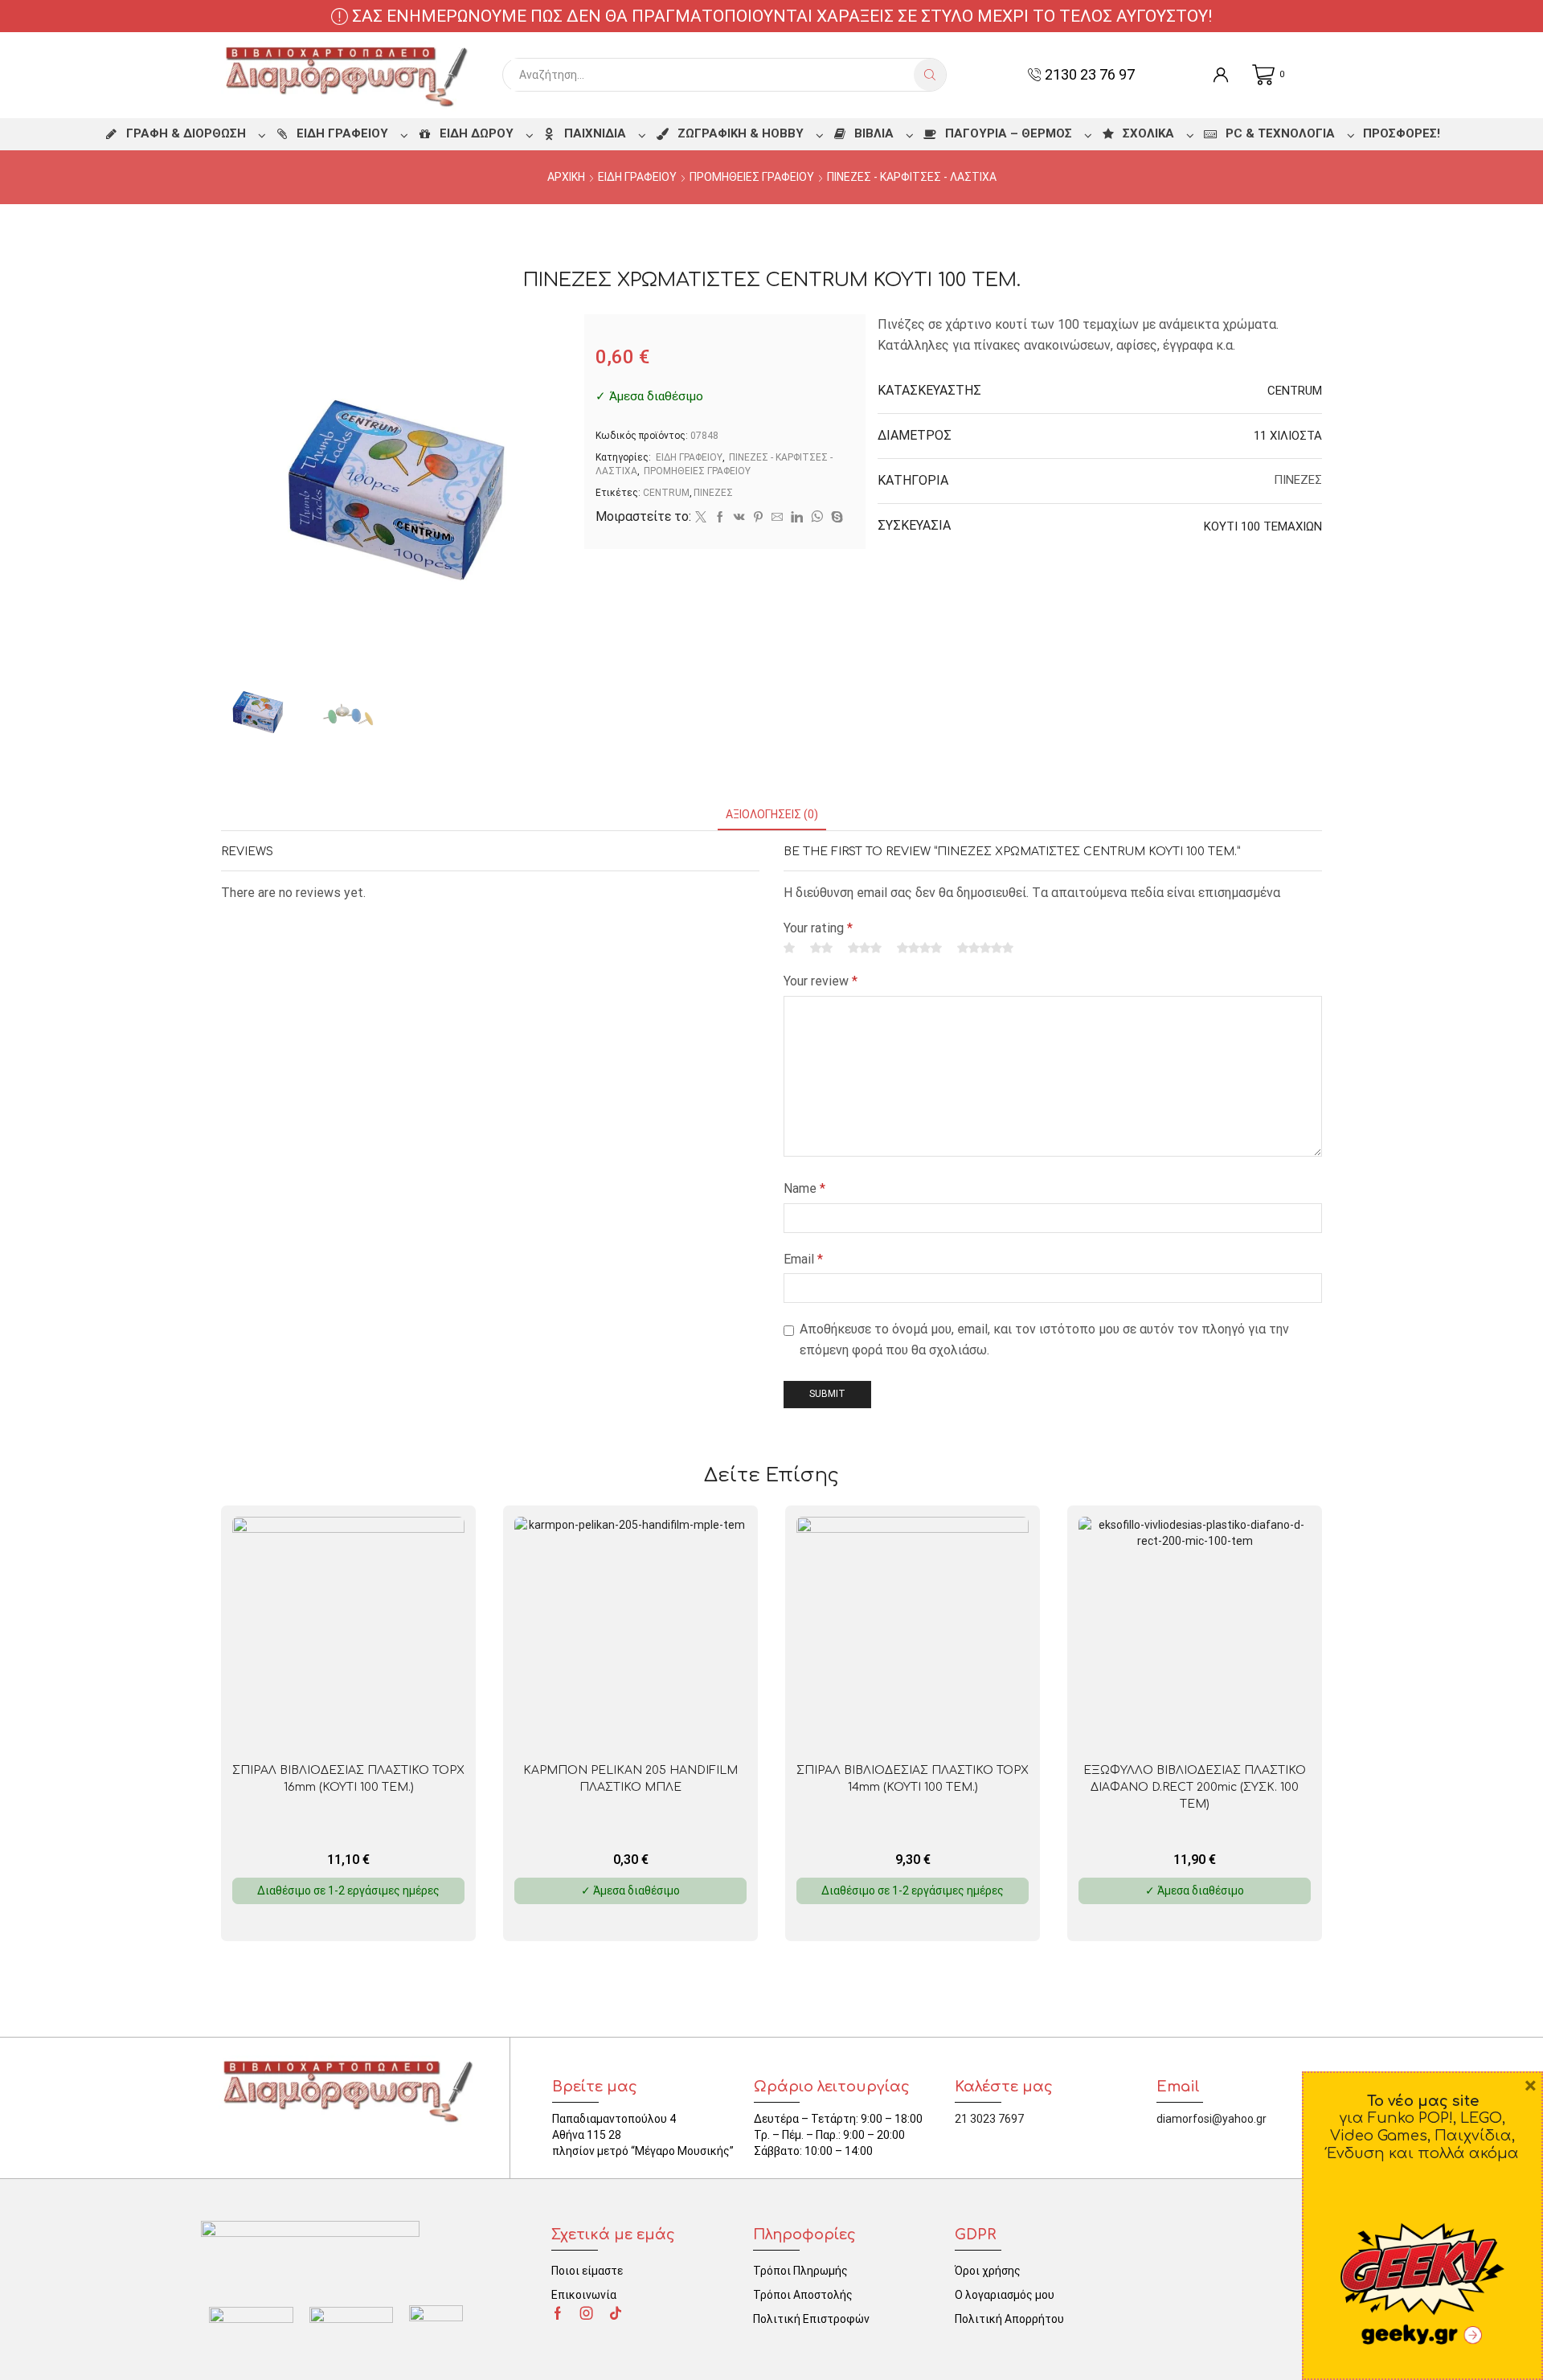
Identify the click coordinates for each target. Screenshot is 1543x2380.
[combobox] (712, 75)
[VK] (739, 518)
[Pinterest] (758, 518)
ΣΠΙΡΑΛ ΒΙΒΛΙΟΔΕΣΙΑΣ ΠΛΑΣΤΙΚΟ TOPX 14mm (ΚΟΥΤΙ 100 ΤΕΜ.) (913, 1779)
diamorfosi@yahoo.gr (1211, 2119)
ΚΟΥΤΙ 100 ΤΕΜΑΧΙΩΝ (1263, 526)
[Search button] (930, 75)
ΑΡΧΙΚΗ (566, 177)
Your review (821, 981)
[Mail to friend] (777, 518)
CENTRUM (666, 493)
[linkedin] (797, 518)
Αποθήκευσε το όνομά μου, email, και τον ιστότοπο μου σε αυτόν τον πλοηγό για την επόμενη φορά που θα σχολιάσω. (1044, 1340)
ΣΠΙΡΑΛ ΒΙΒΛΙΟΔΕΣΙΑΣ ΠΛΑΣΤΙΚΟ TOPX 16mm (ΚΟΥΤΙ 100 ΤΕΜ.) (348, 1779)
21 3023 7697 (989, 2119)
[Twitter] (701, 518)
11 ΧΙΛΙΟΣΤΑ (1288, 436)
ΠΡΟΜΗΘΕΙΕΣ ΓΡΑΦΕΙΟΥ (752, 177)
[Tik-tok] (616, 2313)
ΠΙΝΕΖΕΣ (713, 493)
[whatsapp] (817, 518)
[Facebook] (720, 518)
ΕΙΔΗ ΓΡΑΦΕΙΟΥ (637, 177)
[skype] (835, 518)
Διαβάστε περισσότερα (357, 1724)
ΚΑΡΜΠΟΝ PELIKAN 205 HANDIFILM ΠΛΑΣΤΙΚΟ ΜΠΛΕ (630, 1779)
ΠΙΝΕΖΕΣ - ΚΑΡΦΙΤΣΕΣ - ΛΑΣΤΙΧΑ (912, 177)
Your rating (818, 928)
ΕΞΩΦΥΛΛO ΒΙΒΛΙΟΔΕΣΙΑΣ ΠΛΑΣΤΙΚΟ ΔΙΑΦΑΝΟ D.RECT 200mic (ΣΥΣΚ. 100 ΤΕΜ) (1195, 1787)
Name (804, 1188)
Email (803, 1259)
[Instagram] (587, 2313)
